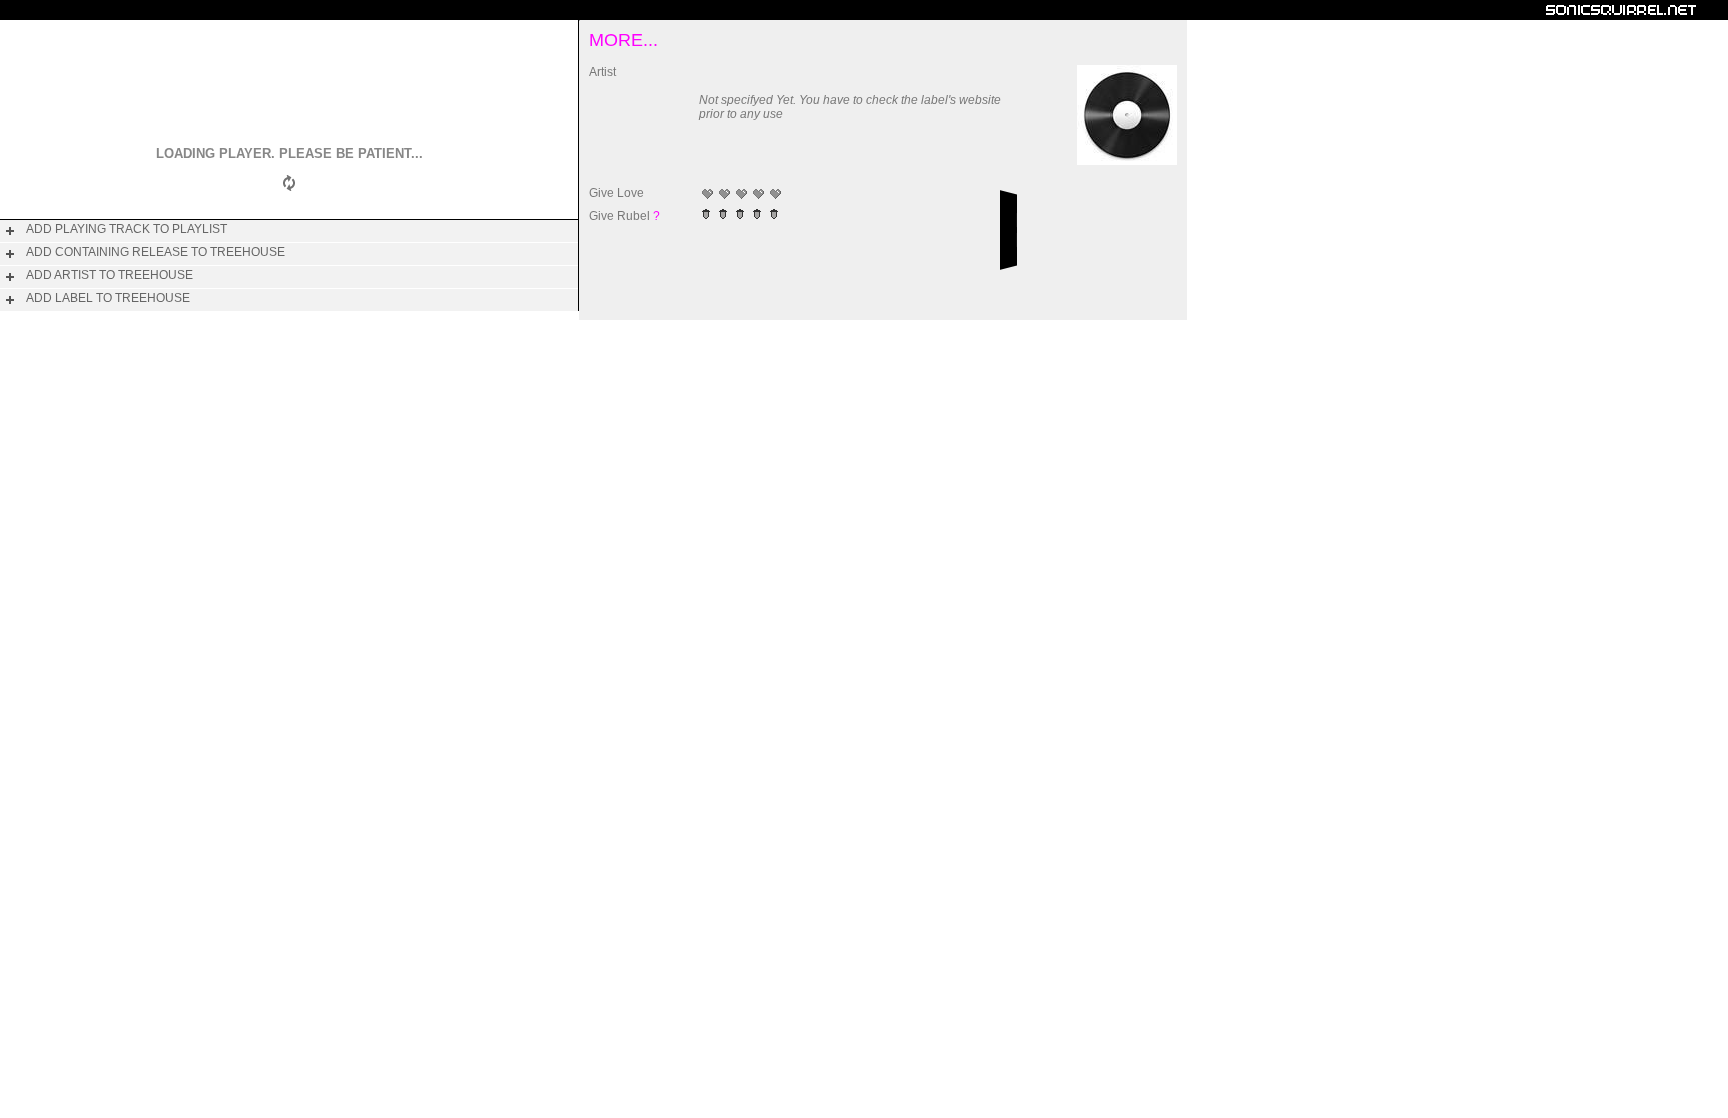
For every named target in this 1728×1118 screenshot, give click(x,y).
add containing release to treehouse (155, 252)
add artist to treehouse (109, 275)
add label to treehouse (108, 298)
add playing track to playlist (126, 229)
